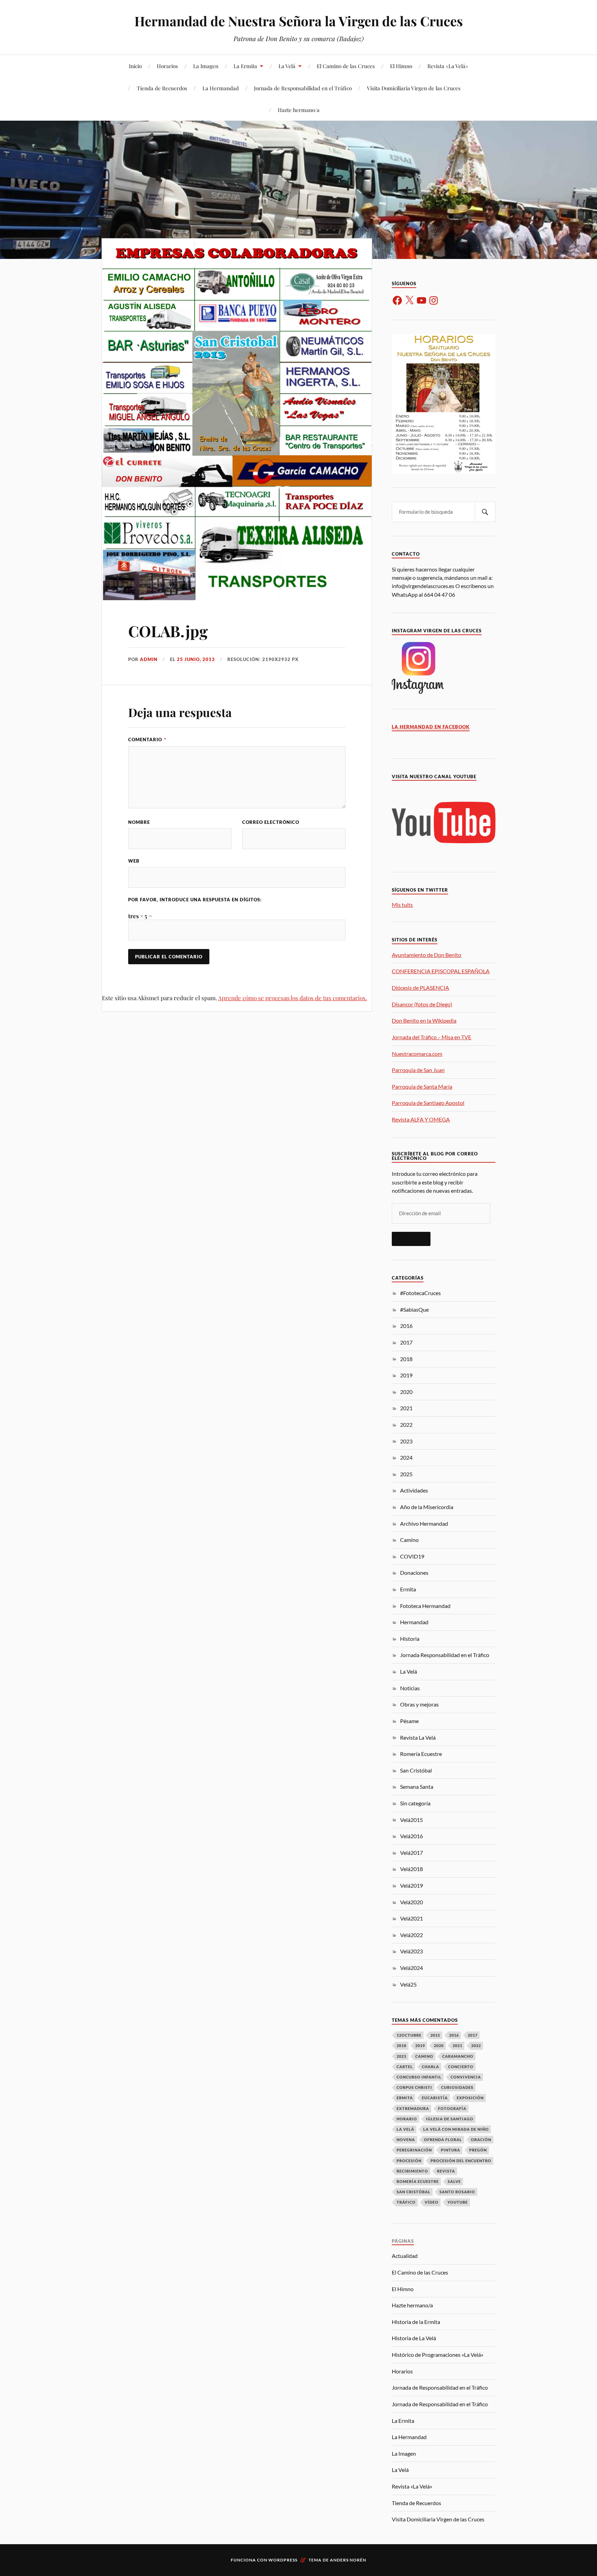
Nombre (139, 822)
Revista (446, 2171)
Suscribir (411, 1239)
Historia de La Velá (414, 2338)
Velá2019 (411, 1885)
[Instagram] (434, 300)
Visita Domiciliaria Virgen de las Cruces (414, 88)
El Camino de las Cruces (346, 66)
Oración (481, 2140)
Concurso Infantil (419, 2077)
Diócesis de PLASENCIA (420, 988)
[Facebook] (397, 300)
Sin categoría (415, 1803)
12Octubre (409, 2035)
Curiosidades (457, 2087)
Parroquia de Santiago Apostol (428, 1103)
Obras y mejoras (419, 1704)
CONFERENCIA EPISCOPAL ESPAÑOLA (441, 971)
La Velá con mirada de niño (456, 2129)
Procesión (409, 2161)
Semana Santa (417, 1787)
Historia (410, 1639)
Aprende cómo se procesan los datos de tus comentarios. (292, 998)
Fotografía (452, 2108)
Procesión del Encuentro (461, 2161)
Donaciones (414, 1573)
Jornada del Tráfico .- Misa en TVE (432, 1037)
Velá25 (408, 1984)
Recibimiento (412, 2171)
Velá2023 (411, 1951)
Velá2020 (411, 1902)
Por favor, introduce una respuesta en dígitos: (195, 900)
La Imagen (206, 66)
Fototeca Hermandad (425, 1606)
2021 (406, 1408)
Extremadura (413, 2108)
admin (149, 659)
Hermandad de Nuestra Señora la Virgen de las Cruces (299, 21)
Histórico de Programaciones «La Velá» (438, 2355)
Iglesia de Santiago (450, 2119)
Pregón (478, 2150)
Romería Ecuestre (421, 1754)
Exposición (470, 2098)
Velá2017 (411, 1853)
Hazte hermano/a (299, 110)
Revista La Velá (418, 1737)
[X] (409, 300)
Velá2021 (411, 1918)
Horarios (167, 66)
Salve (454, 2181)
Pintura (451, 2150)
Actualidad (405, 2256)
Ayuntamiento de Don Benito (427, 955)
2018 (406, 1359)
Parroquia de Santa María (422, 1086)
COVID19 (412, 1556)
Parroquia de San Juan (418, 1070)
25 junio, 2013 (196, 659)
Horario (407, 2119)
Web (134, 861)
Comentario (147, 740)
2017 (406, 1342)
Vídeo (432, 2202)
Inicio (135, 66)
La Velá (287, 66)
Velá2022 (411, 1935)
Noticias (410, 1688)
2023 (406, 1441)
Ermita (408, 1589)
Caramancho (458, 2056)
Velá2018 (411, 1869)
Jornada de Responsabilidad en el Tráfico (303, 88)
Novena (406, 2140)
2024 (406, 1457)
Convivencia (466, 2077)
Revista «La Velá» (448, 66)
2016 (406, 1326)
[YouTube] (421, 300)
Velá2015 (411, 1820)
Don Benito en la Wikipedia (424, 1020)
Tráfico (406, 2202)
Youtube (458, 2202)
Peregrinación (414, 2150)
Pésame (409, 1721)
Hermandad (414, 1622)
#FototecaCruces (420, 1293)
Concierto (461, 2067)
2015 (435, 2035)
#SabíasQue (414, 1309)
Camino (409, 1540)
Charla (430, 2067)
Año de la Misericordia (427, 1507)
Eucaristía (435, 2098)
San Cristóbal (416, 1770)
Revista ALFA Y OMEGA (421, 1119)
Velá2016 (411, 1836)
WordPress (283, 2560)
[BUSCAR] (485, 512)
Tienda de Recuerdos (162, 88)
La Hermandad (221, 88)
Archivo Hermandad (424, 1523)
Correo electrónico (271, 822)
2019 (406, 1375)
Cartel (405, 2067)
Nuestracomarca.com (417, 1054)
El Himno (401, 66)
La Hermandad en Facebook (431, 727)
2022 (406, 1425)
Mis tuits (402, 905)
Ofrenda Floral (443, 2140)
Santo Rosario (457, 2192)
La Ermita (245, 66)
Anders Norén (348, 2560)
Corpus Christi (414, 2087)
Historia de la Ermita (416, 2322)
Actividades (414, 1490)
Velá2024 (411, 1968)
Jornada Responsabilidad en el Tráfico (445, 1655)
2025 (406, 1474)
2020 (406, 1392)
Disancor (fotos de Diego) (422, 1004)
